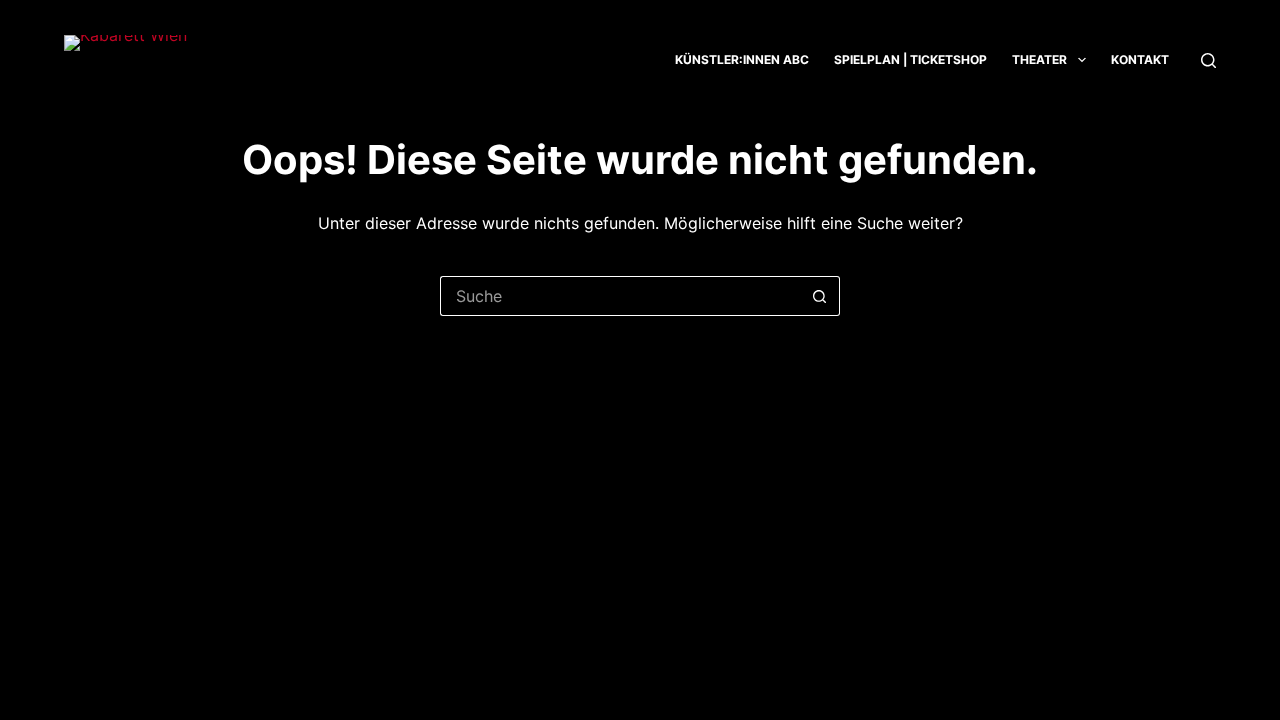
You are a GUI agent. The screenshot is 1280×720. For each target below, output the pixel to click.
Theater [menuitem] (1039, 59)
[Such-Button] (820, 296)
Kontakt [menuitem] (1140, 59)
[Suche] (1208, 60)
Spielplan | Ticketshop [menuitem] (910, 59)
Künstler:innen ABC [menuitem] (742, 59)
